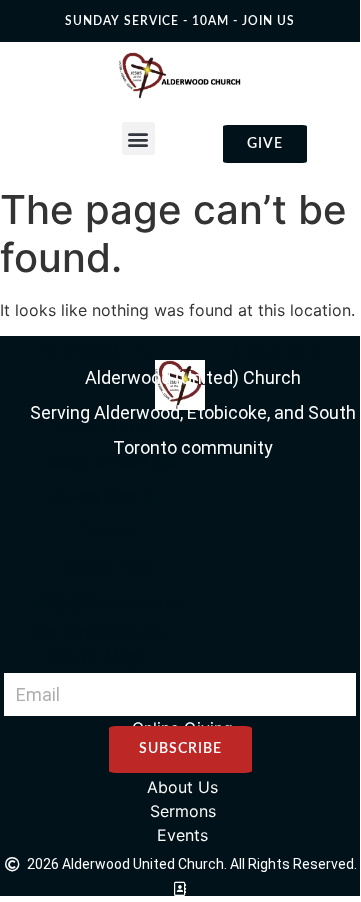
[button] (138, 138)
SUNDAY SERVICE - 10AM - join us (180, 21)
